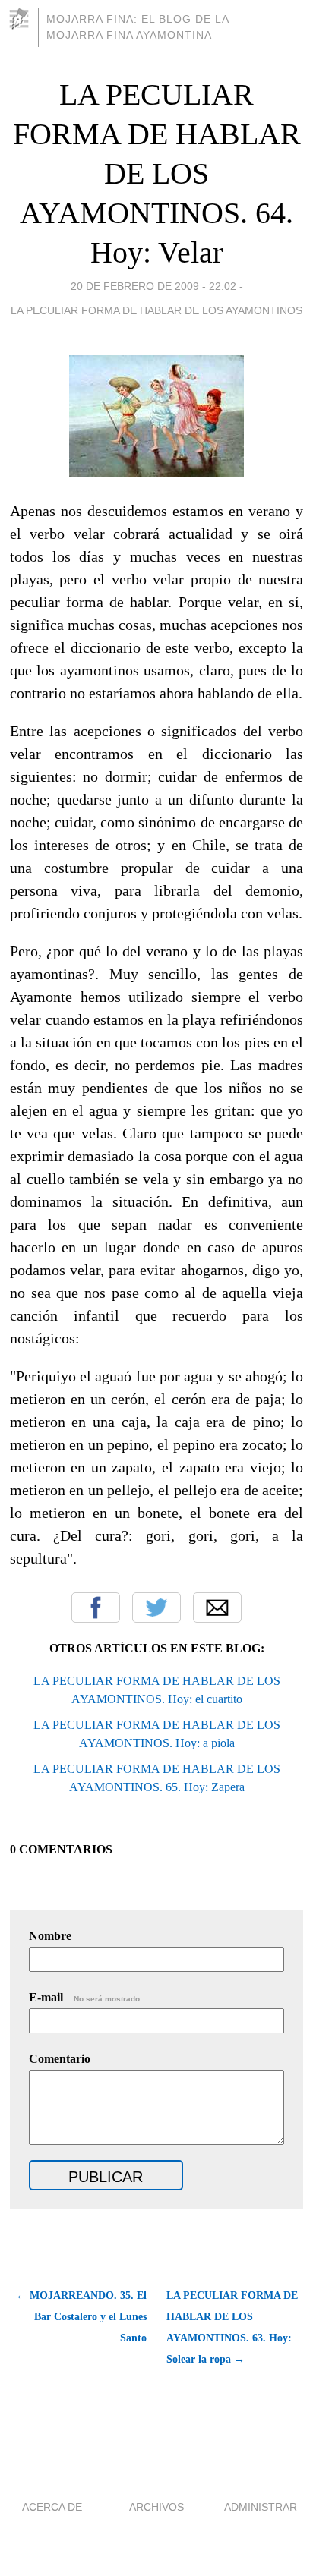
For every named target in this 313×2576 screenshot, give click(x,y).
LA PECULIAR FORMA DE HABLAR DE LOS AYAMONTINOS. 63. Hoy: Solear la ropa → (232, 2327)
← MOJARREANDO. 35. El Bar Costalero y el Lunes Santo (81, 2317)
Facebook (96, 1608)
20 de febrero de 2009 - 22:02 (153, 286)
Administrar (261, 2507)
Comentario (60, 2059)
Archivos (156, 2507)
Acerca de (52, 2507)
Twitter (156, 1608)
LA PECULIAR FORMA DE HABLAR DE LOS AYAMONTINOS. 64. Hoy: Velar (157, 173)
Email (217, 1608)
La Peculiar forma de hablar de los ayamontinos (156, 310)
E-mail (85, 1997)
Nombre (50, 1936)
